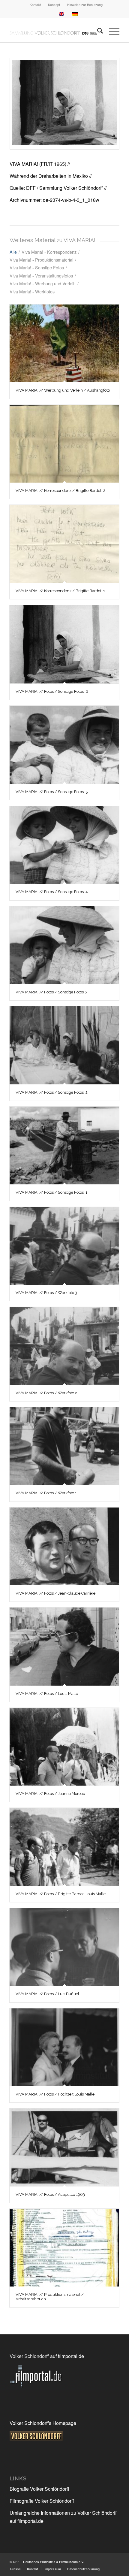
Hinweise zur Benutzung (85, 5)
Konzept (54, 5)
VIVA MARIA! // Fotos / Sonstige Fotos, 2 (52, 1092)
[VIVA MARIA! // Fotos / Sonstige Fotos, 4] (64, 845)
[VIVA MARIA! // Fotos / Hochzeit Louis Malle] (64, 2047)
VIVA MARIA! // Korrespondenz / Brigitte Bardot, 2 (60, 491)
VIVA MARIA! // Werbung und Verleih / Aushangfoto (63, 390)
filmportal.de (71, 2356)
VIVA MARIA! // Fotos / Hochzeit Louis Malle (55, 2094)
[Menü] (111, 30)
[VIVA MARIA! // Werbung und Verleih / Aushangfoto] (64, 343)
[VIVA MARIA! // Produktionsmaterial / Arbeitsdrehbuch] (64, 2248)
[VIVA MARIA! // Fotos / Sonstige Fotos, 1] (64, 1146)
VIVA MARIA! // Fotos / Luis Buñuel (47, 1994)
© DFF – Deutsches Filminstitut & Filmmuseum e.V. (47, 2562)
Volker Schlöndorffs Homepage (43, 2423)
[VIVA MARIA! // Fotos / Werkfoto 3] (64, 1246)
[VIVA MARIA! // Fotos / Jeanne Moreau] (64, 1747)
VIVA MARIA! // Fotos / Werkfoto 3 (46, 1293)
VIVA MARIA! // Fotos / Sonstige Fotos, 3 (52, 992)
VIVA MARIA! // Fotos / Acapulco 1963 (50, 2194)
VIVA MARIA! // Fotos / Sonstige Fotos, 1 (51, 1192)
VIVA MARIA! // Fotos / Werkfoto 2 (46, 1393)
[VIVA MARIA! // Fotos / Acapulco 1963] (64, 2147)
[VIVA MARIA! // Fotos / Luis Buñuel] (64, 1947)
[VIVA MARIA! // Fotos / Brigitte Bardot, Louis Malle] (64, 1847)
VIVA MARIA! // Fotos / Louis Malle (47, 1694)
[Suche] (97, 30)
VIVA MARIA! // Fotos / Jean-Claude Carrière (55, 1593)
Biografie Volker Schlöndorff (39, 2489)
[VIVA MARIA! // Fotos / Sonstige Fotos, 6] (64, 104)
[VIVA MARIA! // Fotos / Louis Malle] (64, 1646)
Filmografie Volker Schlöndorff (42, 2501)
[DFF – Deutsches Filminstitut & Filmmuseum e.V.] (53, 30)
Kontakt (35, 5)
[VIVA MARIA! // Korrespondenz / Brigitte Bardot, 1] (64, 544)
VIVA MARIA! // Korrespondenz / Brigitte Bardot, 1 (60, 591)
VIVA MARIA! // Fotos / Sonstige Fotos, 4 (52, 892)
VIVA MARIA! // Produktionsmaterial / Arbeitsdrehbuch (50, 2297)
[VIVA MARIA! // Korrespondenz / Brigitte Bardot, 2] (64, 444)
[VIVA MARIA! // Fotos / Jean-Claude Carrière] (64, 1546)
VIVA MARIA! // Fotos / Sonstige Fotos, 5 (52, 792)
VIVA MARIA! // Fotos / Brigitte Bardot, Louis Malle (61, 1894)
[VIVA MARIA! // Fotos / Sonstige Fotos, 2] (64, 1045)
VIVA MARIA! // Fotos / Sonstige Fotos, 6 (52, 691)
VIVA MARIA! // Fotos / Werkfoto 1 (46, 1493)
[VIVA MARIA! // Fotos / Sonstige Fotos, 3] (64, 945)
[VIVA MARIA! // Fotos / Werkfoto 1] (64, 1446)
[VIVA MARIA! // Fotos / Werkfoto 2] (64, 1346)
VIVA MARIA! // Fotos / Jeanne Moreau (50, 1794)
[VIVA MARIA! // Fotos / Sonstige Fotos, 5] (64, 745)
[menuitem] (35, 5)
